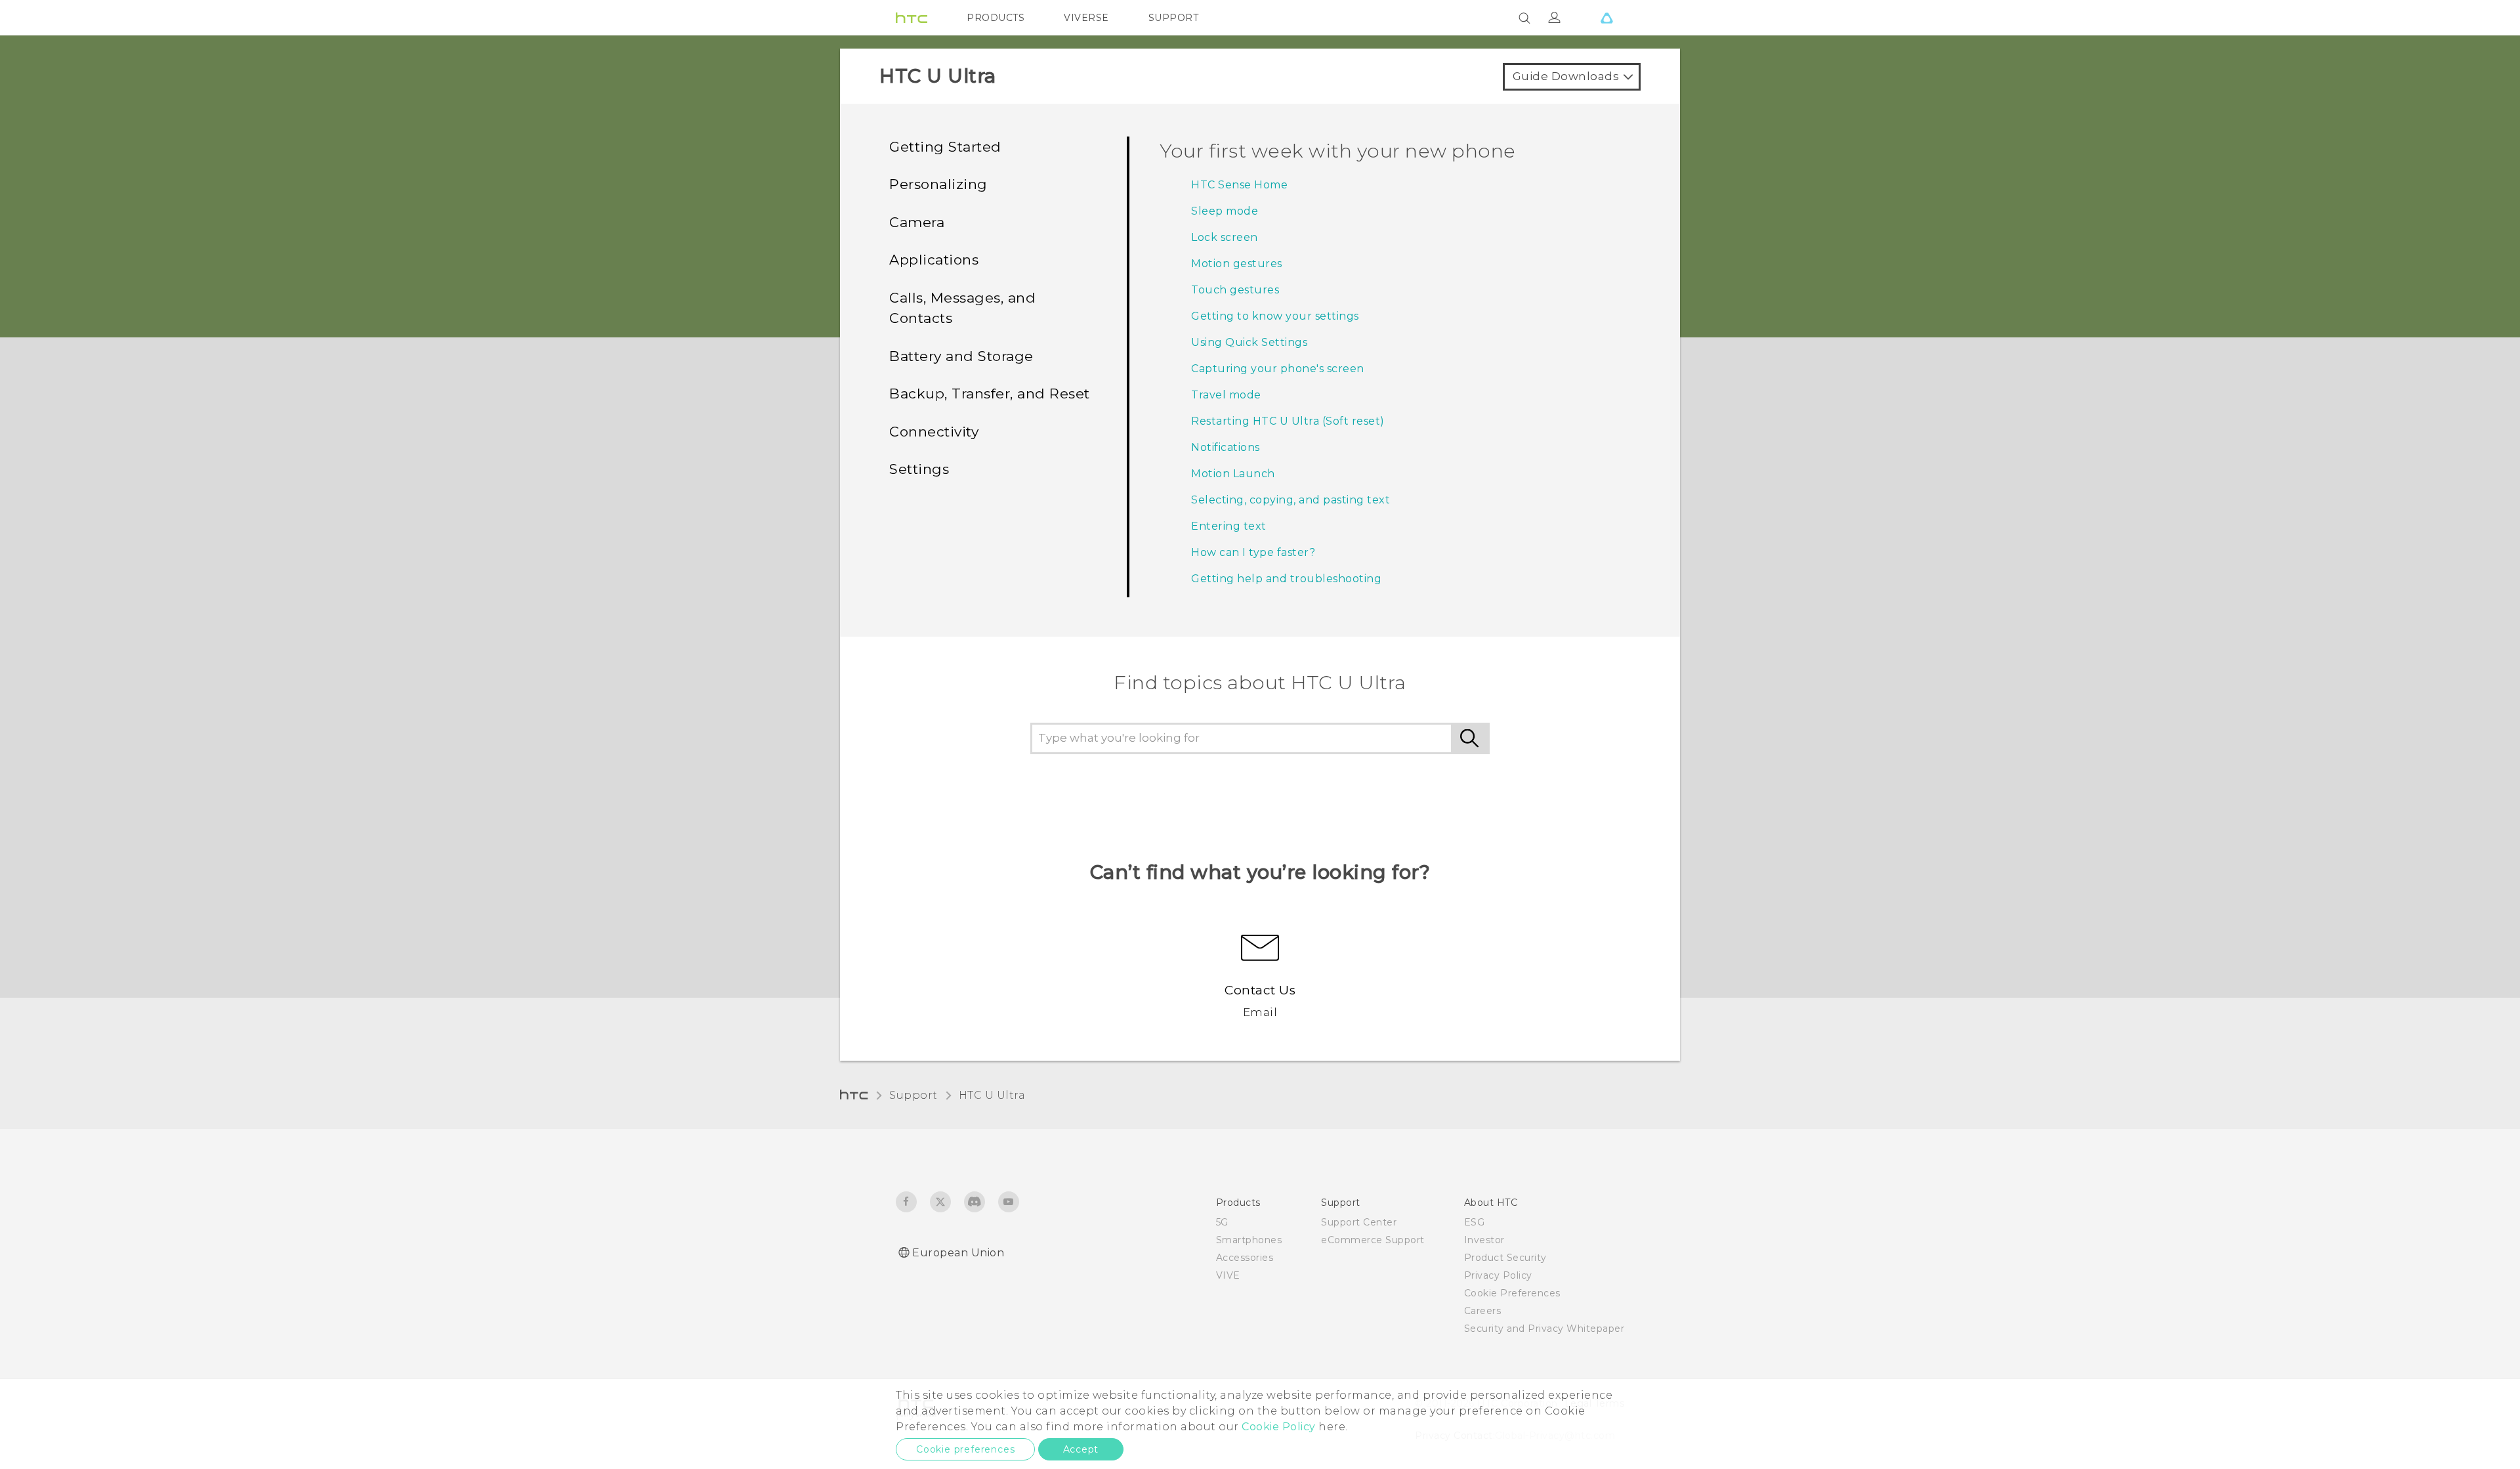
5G (1222, 1222)
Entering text (1229, 526)
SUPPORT (1174, 18)
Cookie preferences (965, 1449)
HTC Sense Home (1239, 185)
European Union (958, 1253)
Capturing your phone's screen (1278, 369)
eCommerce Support (1373, 1240)
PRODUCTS (996, 18)
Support (913, 1095)
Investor (1484, 1240)
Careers (1483, 1311)
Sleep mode (1225, 211)
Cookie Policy (1279, 1427)
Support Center (1359, 1222)
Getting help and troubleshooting (1286, 579)
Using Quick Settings (1249, 342)
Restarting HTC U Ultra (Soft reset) (1288, 421)
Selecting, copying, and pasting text (1291, 500)
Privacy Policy (1498, 1275)
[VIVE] (1606, 18)
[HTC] (912, 18)
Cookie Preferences (1512, 1293)
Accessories (1245, 1258)
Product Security (1505, 1258)
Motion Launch (1233, 474)
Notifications (1226, 447)
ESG (1475, 1222)
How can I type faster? (1253, 552)
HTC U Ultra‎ (992, 1095)
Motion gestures (1237, 264)
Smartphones (1249, 1240)
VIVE (1228, 1275)
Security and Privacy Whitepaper (1544, 1329)
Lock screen (1225, 237)
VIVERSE (1086, 18)
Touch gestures (1235, 290)
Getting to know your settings (1275, 316)
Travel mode (1226, 395)
